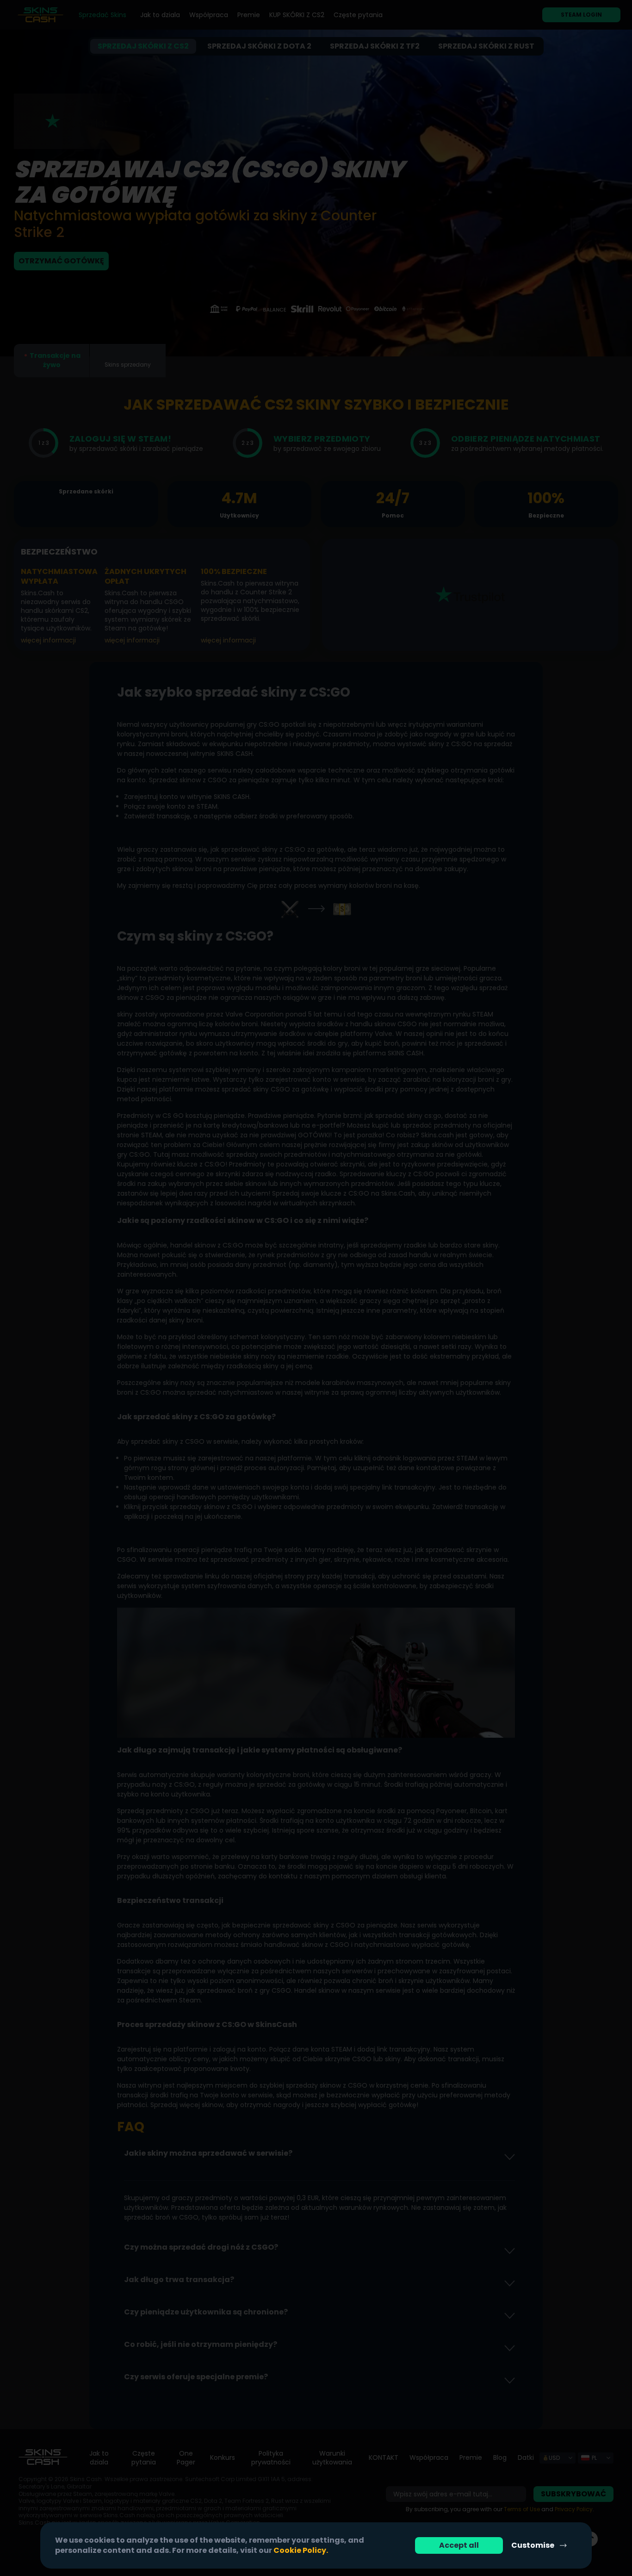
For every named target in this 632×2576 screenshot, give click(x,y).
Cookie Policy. (301, 2550)
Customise (533, 2545)
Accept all (459, 2545)
